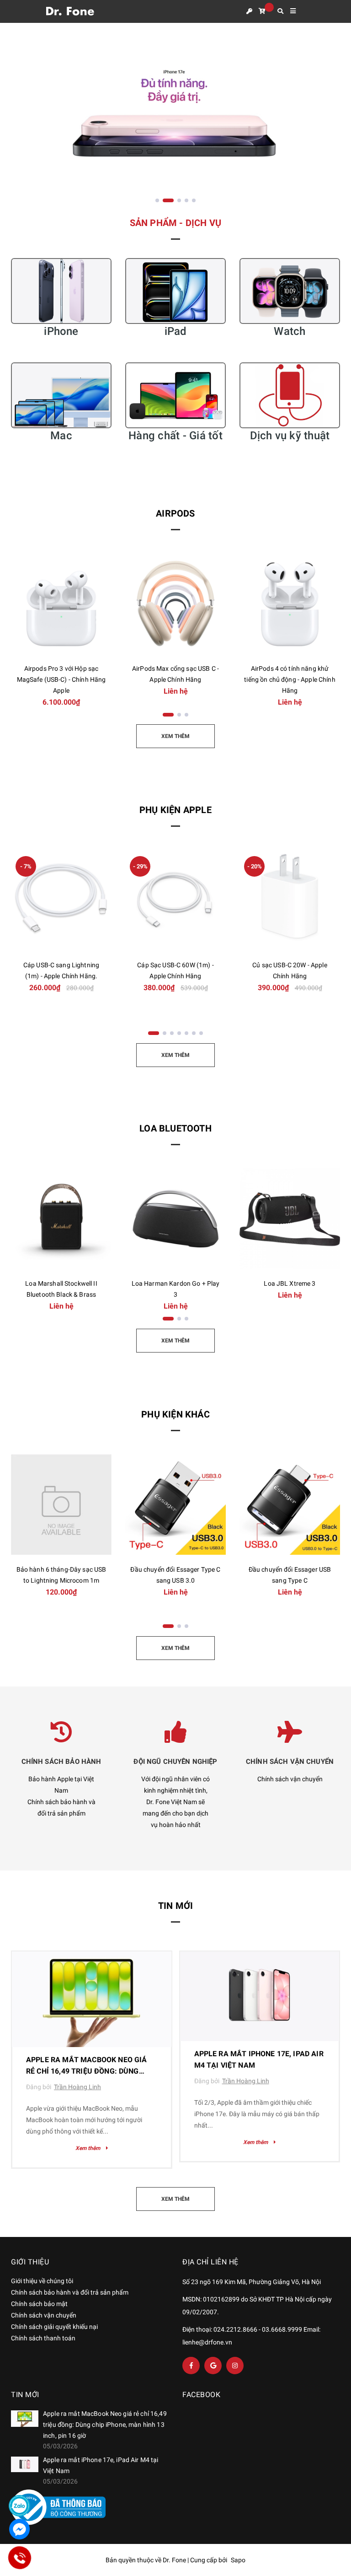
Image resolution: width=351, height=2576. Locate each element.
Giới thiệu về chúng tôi (42, 2281)
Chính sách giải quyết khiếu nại (54, 2327)
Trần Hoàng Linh (77, 2087)
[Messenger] (19, 2529)
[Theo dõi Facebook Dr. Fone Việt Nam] (191, 2366)
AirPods (175, 513)
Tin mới (175, 1906)
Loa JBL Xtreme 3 (290, 1283)
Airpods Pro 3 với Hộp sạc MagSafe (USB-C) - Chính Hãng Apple (61, 679)
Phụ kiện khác (175, 1414)
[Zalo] (19, 2506)
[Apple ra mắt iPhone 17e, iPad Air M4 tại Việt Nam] (260, 1996)
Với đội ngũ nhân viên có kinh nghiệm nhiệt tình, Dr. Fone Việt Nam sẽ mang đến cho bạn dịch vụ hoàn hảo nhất (175, 1802)
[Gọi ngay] (19, 2558)
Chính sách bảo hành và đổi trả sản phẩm (70, 2292)
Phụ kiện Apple (175, 810)
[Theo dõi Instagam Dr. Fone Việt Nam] (235, 2366)
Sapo (238, 2560)
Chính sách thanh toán (43, 2338)
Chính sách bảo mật (39, 2304)
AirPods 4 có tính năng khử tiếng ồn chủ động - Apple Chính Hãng (290, 679)
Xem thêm (88, 2148)
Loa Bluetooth (175, 1128)
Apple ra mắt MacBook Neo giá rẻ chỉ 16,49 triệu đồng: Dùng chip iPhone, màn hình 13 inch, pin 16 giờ (105, 2425)
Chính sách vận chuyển (290, 1779)
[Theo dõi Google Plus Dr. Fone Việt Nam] (213, 2366)
